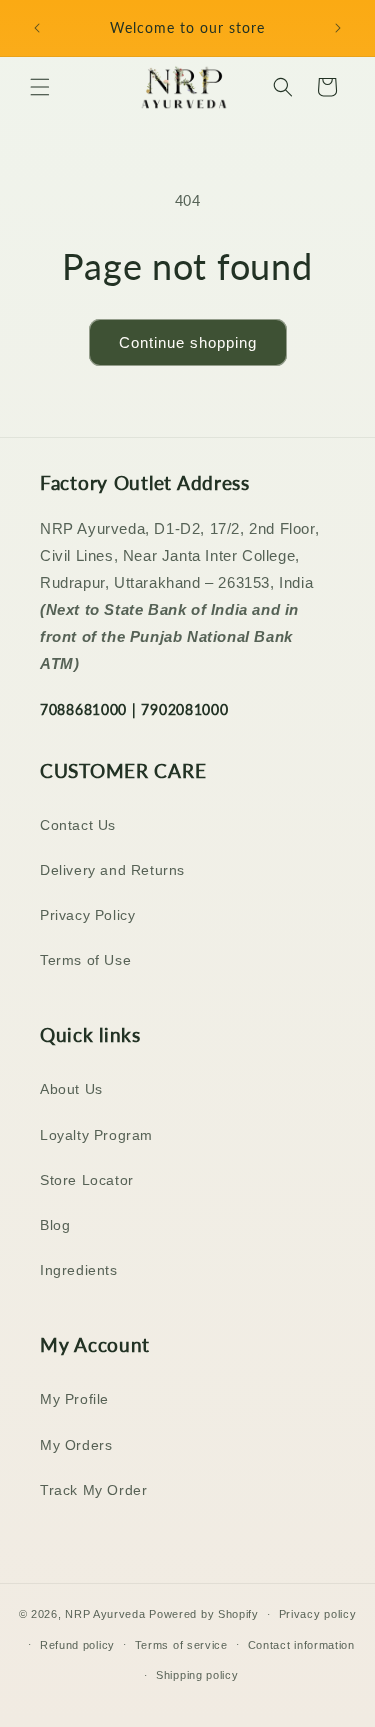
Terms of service (181, 1645)
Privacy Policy (87, 915)
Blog (55, 1225)
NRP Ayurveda (105, 1614)
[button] (40, 87)
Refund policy (77, 1645)
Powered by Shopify (204, 1614)
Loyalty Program (96, 1135)
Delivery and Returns (112, 870)
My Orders (76, 1445)
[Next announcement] (338, 28)
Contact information (301, 1645)
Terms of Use (85, 960)
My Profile (74, 1399)
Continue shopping (188, 342)
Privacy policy (318, 1614)
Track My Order (93, 1490)
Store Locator (87, 1180)
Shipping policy (197, 1675)
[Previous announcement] (37, 28)
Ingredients (79, 1270)
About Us (71, 1089)
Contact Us (78, 825)
